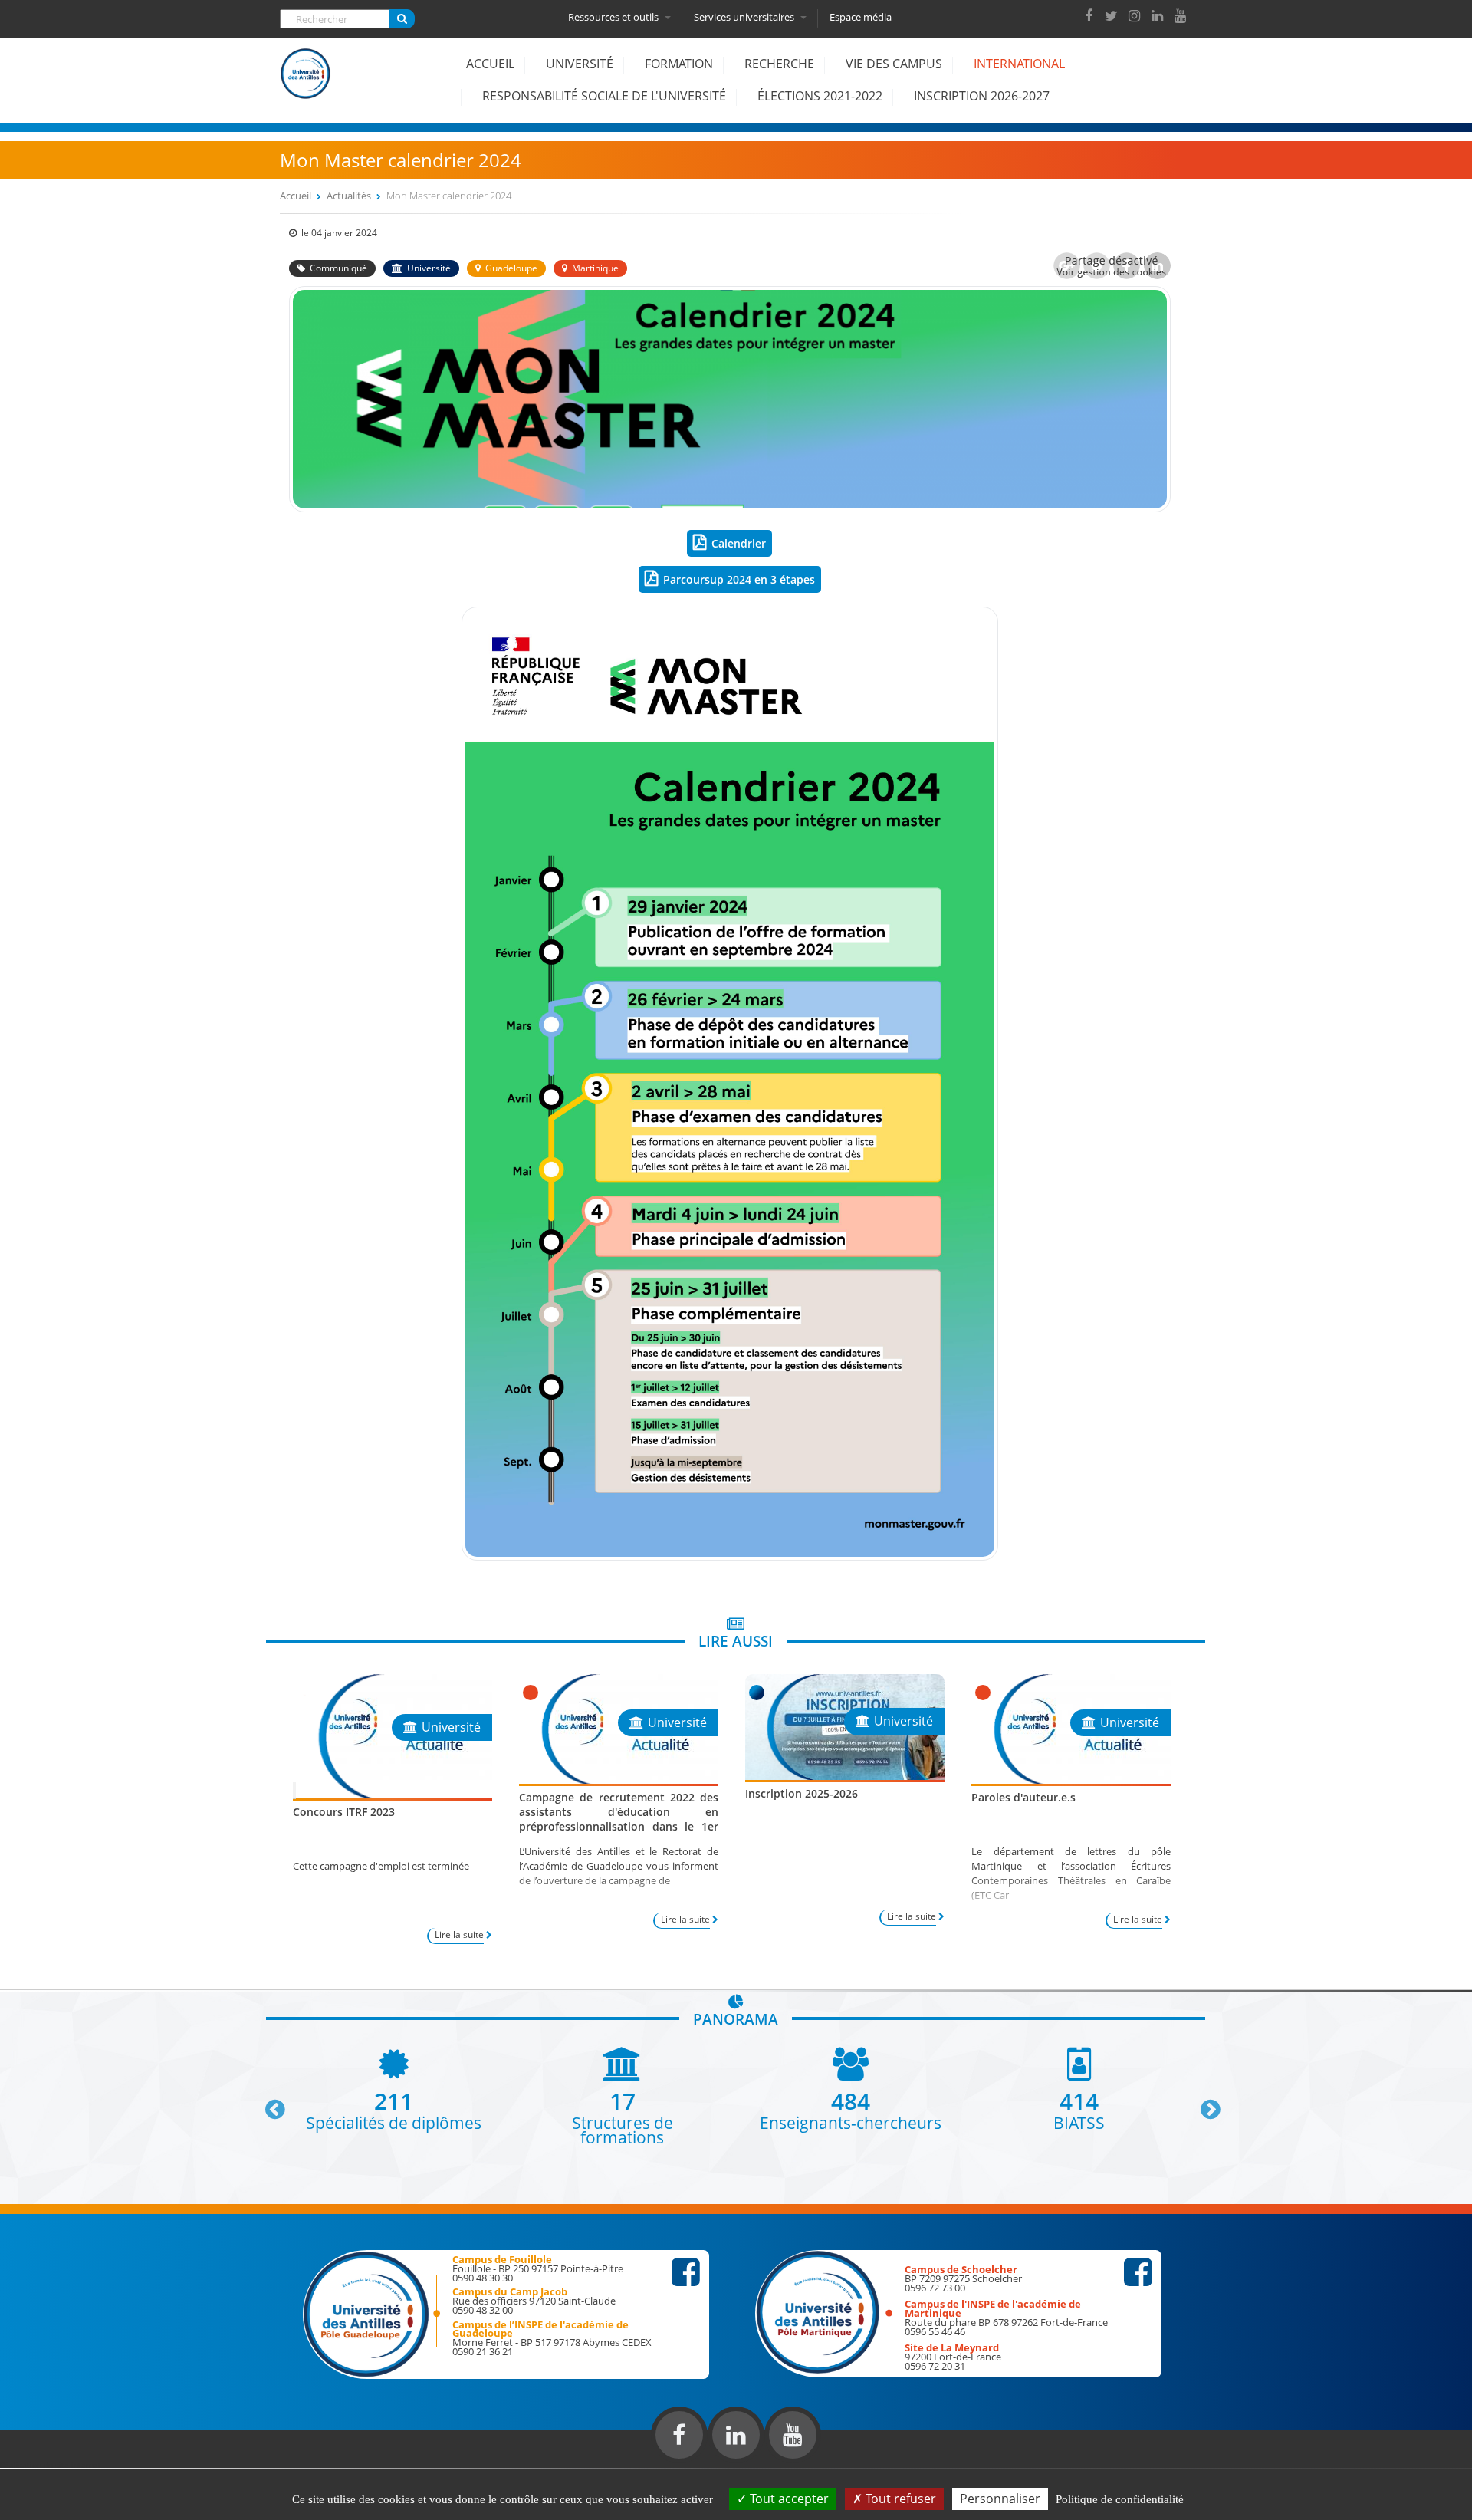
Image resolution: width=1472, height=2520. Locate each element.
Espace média (861, 17)
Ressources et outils (614, 17)
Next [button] (1204, 2104)
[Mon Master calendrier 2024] (730, 508)
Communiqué (338, 268)
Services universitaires (745, 17)
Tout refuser (899, 2499)
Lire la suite (459, 1934)
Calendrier (739, 543)
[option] (394, 2089)
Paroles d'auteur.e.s (1024, 1797)
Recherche (779, 64)
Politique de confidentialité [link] (1120, 2499)
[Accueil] (306, 85)
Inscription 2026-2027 (982, 96)
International (1019, 64)
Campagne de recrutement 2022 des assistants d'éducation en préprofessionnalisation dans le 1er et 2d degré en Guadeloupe (619, 1819)
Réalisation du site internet (51, 2465)
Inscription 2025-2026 (802, 1793)
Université (580, 64)
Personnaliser (1000, 2499)
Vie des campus (894, 64)
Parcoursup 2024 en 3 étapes (739, 579)
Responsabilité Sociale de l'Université (604, 96)
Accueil (490, 64)
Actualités (349, 196)
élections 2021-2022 (820, 96)
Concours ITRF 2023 (344, 1812)
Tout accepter (788, 2499)
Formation (679, 64)
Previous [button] (268, 2104)
